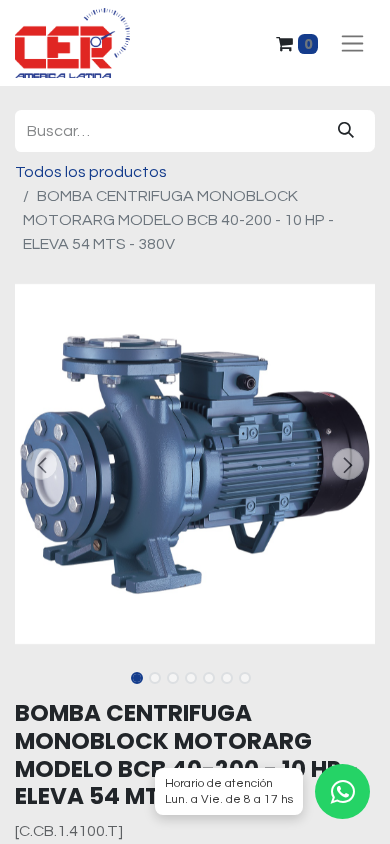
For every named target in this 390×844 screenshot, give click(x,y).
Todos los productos (91, 172)
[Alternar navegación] (352, 43)
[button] (42, 464)
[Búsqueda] (346, 131)
